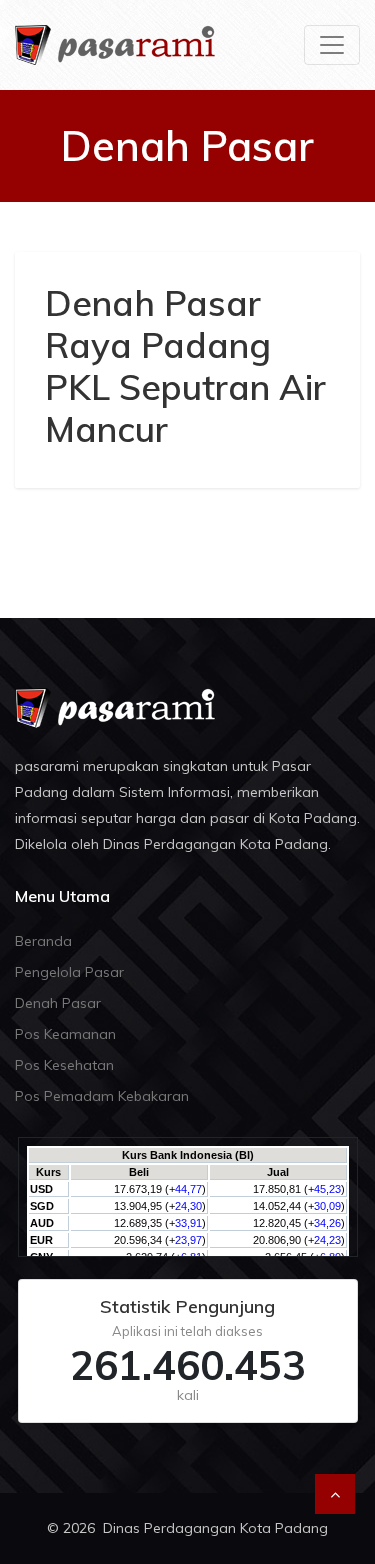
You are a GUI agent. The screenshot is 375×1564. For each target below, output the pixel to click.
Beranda (43, 941)
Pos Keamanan (65, 1034)
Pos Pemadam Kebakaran (102, 1096)
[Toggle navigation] (332, 45)
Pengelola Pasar (69, 972)
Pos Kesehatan (64, 1065)
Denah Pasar (58, 1003)
